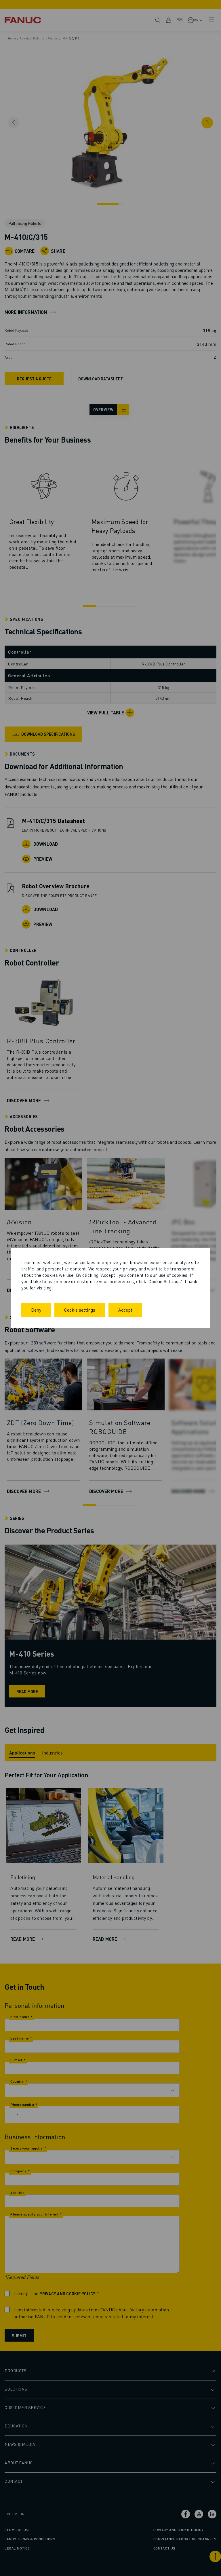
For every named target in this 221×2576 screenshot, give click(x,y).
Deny (36, 1310)
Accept (125, 1310)
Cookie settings (80, 1310)
